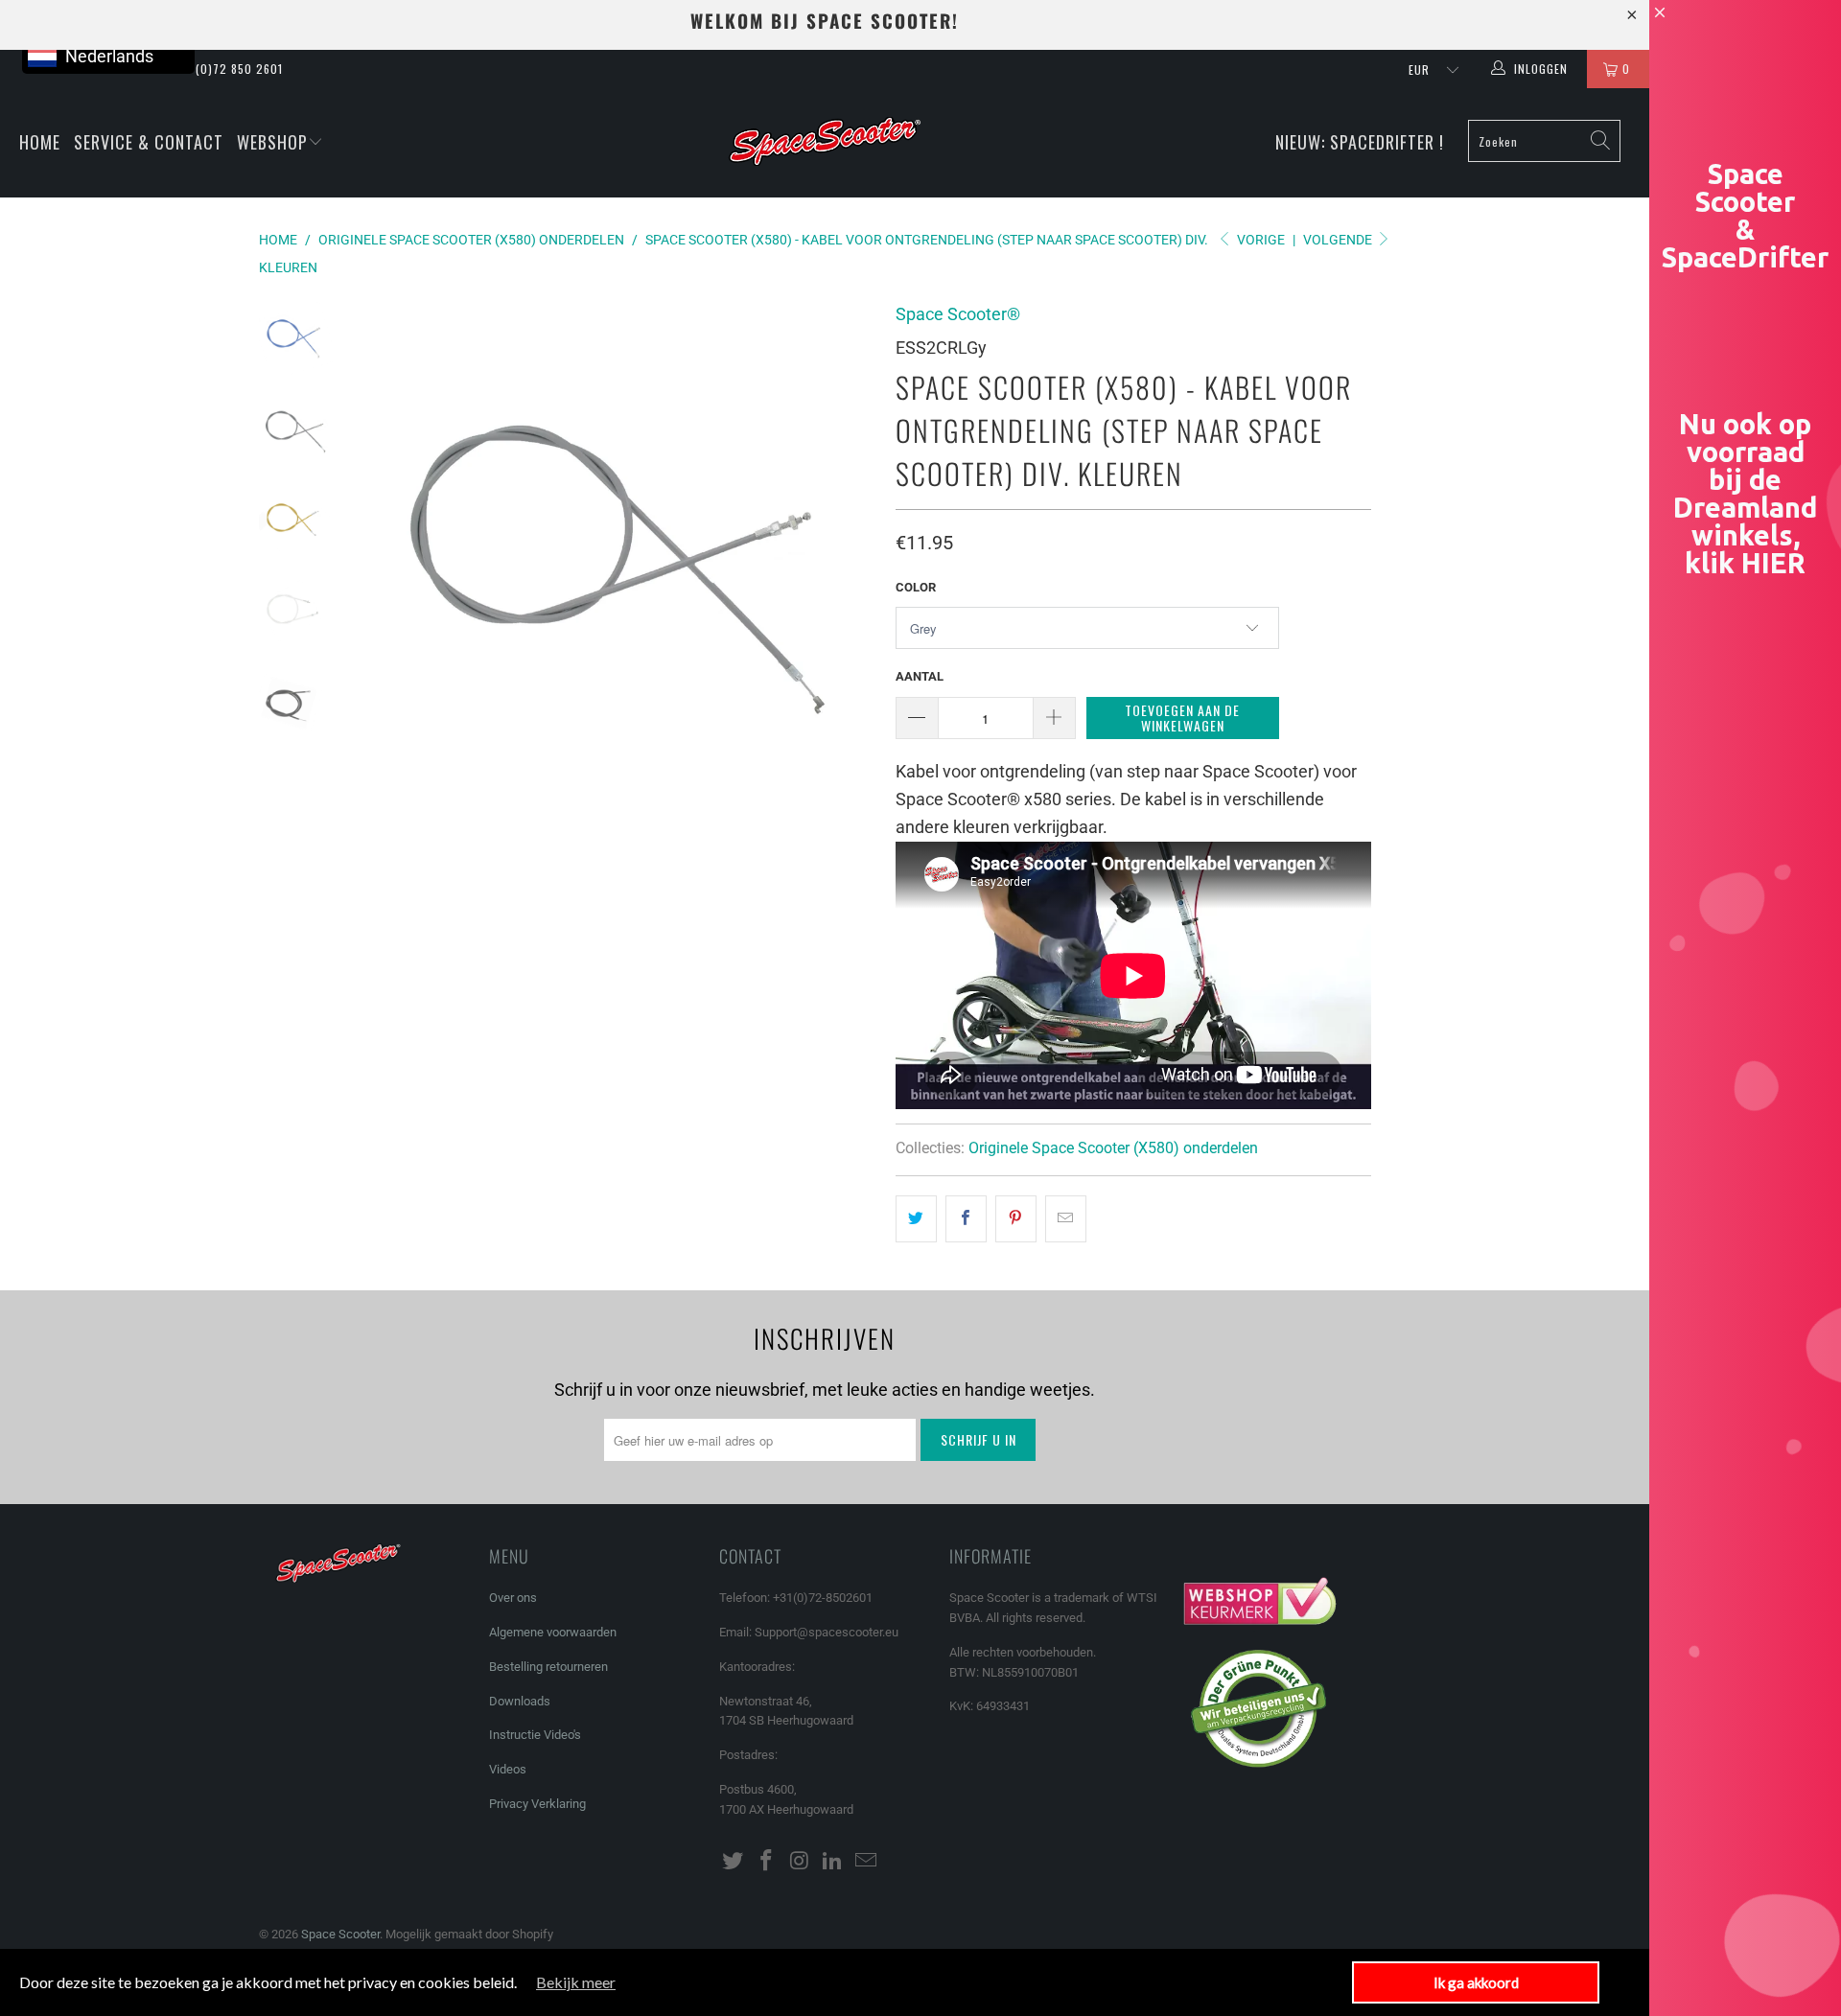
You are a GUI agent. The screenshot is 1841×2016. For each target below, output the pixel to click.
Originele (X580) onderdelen (1113, 1148)
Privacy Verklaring (537, 1804)
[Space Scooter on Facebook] (767, 1862)
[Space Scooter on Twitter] (734, 1862)
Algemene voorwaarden (553, 1632)
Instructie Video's (535, 1735)
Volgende (1339, 240)
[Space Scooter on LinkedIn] (833, 1862)
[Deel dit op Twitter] (916, 1219)
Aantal (920, 676)
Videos (508, 1769)
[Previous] (391, 557)
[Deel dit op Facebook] (966, 1219)
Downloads (520, 1701)
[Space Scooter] (824, 143)
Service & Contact (149, 142)
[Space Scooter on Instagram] (800, 1862)
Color (916, 587)
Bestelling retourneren (548, 1667)
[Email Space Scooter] (867, 1862)
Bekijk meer (576, 1982)
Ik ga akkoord (1476, 1982)
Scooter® (958, 314)
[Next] (849, 557)
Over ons (513, 1598)
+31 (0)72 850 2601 (229, 69)
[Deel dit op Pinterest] (1016, 1219)
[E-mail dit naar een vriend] (1066, 1219)
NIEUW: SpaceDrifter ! (1360, 142)
